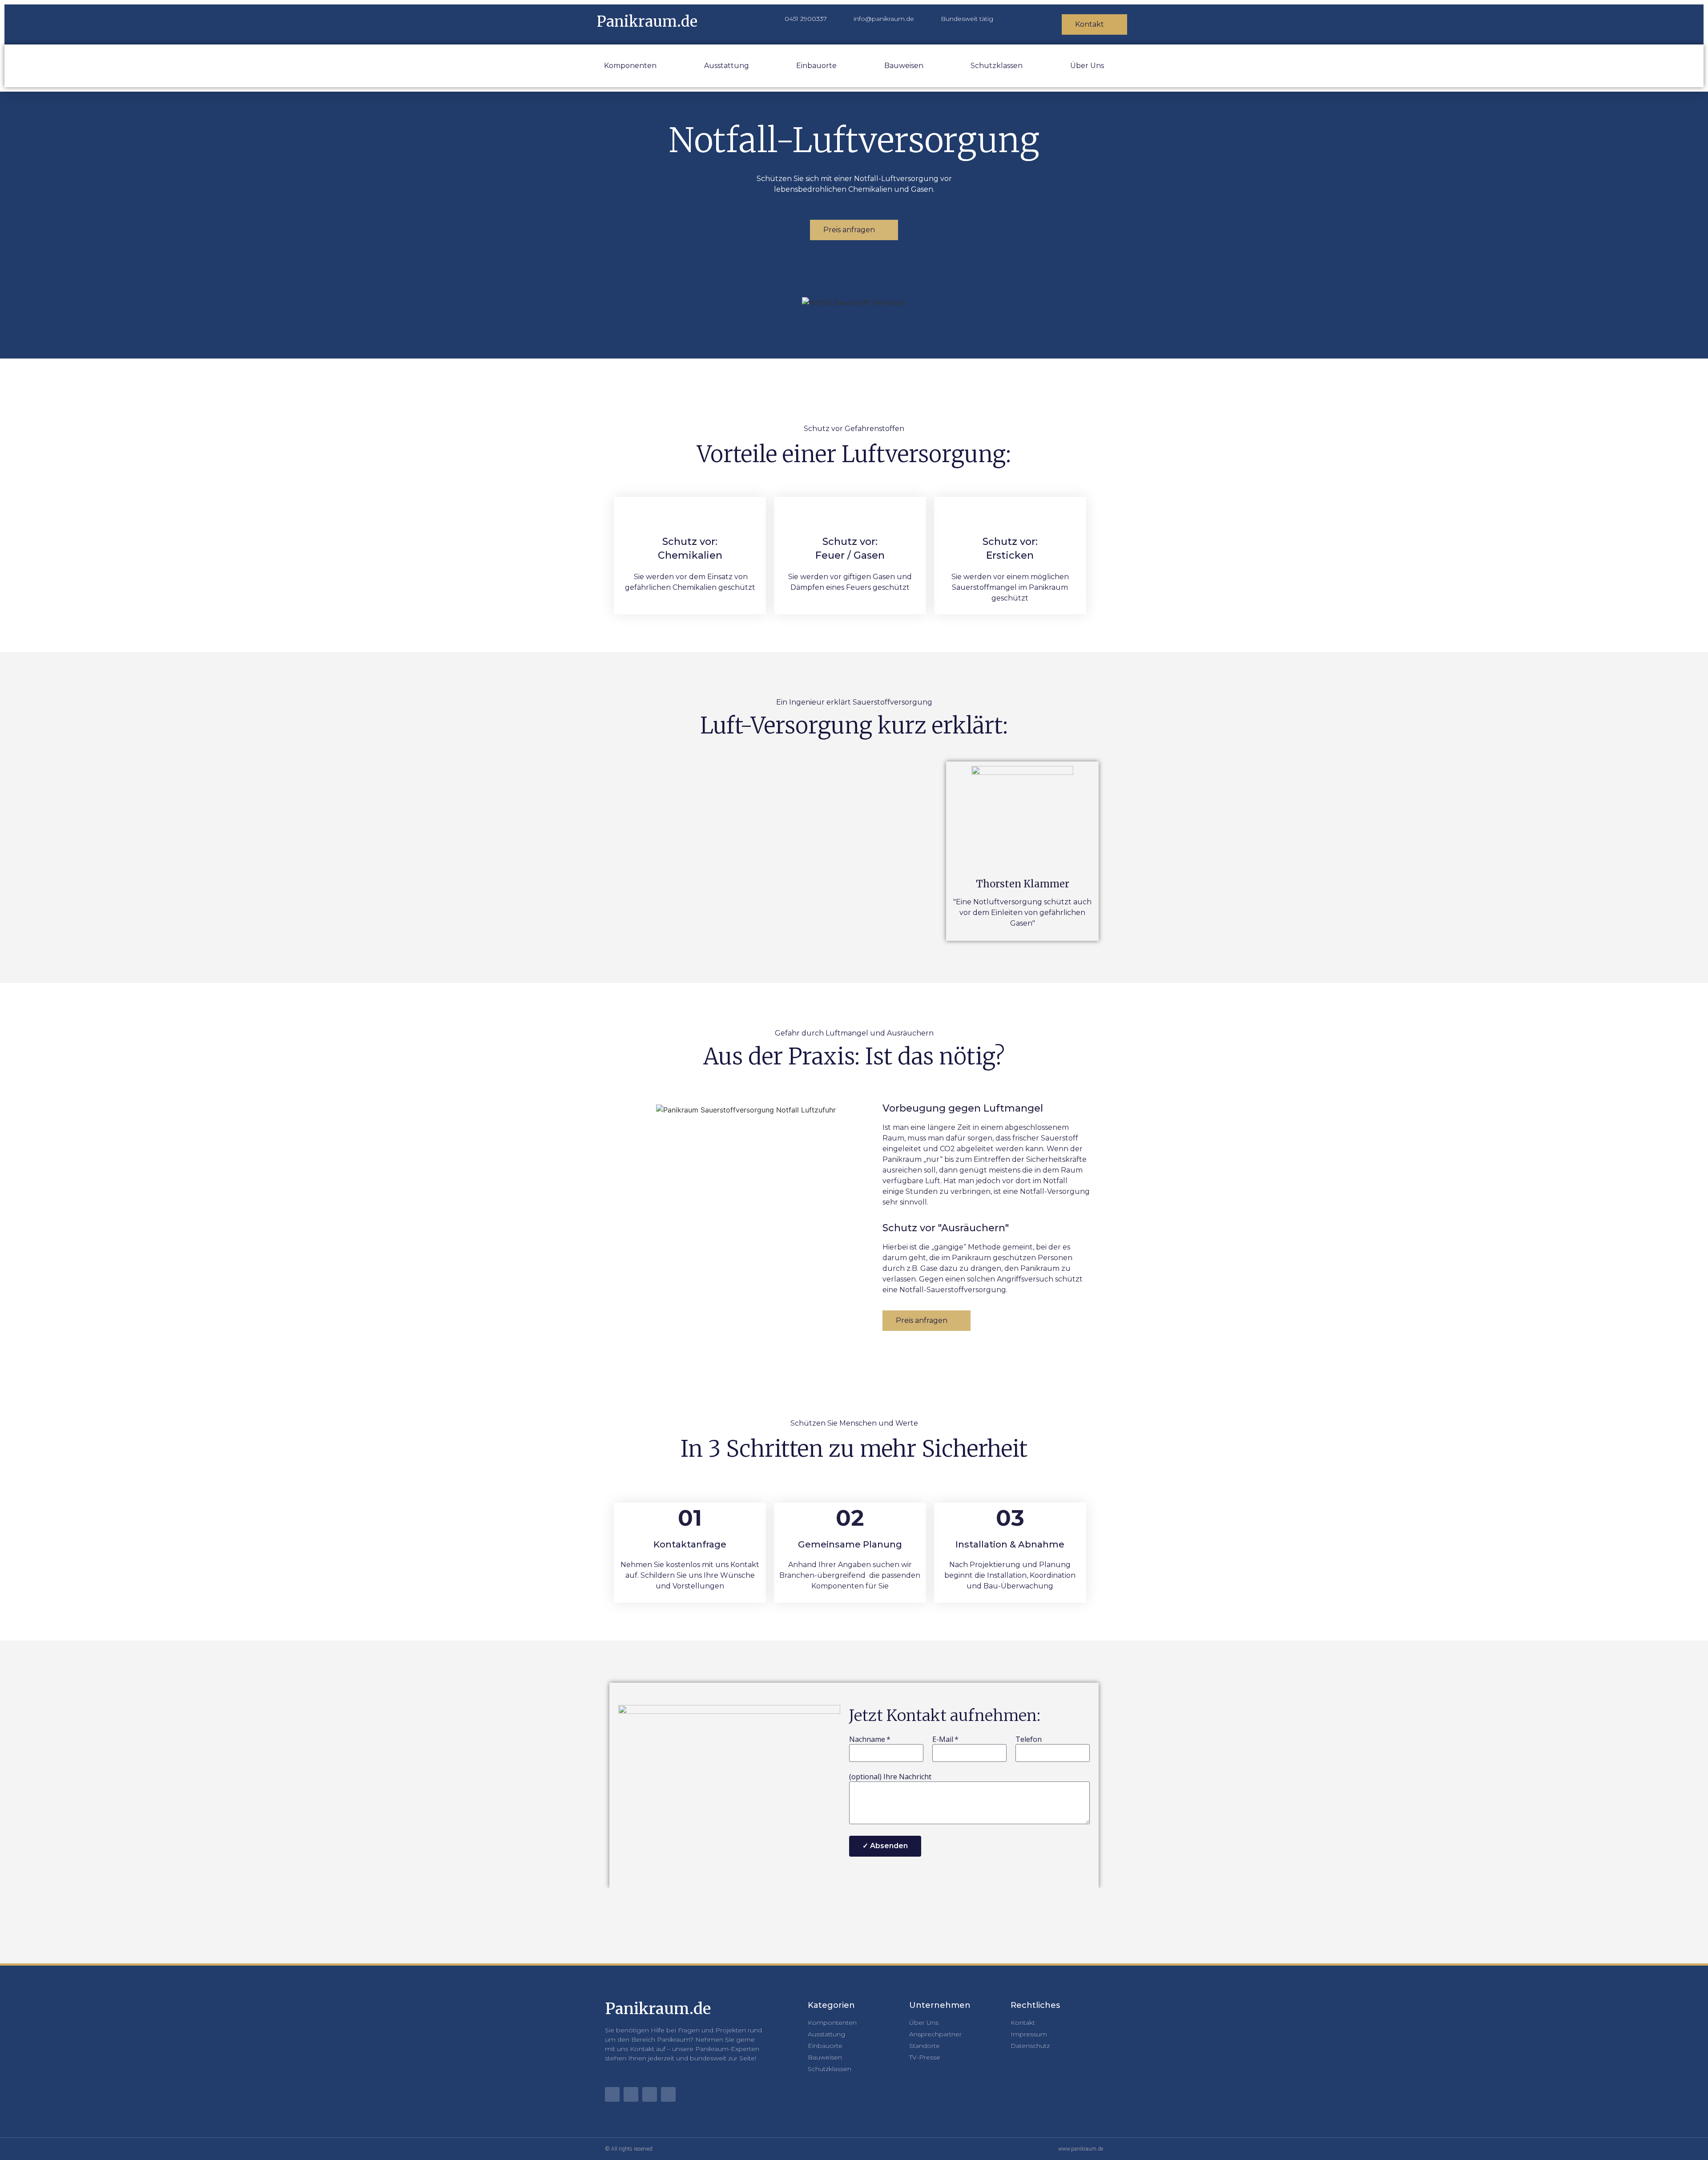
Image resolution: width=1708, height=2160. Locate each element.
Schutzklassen (997, 66)
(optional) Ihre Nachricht (890, 1777)
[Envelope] (631, 2094)
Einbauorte (816, 66)
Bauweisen (904, 66)
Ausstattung (727, 66)
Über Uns (1087, 66)
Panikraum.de (647, 22)
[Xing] (668, 2094)
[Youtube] (612, 2094)
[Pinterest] (650, 2094)
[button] (778, 851)
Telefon (1029, 1740)
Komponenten (630, 66)
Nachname (867, 1740)
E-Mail (943, 1740)
